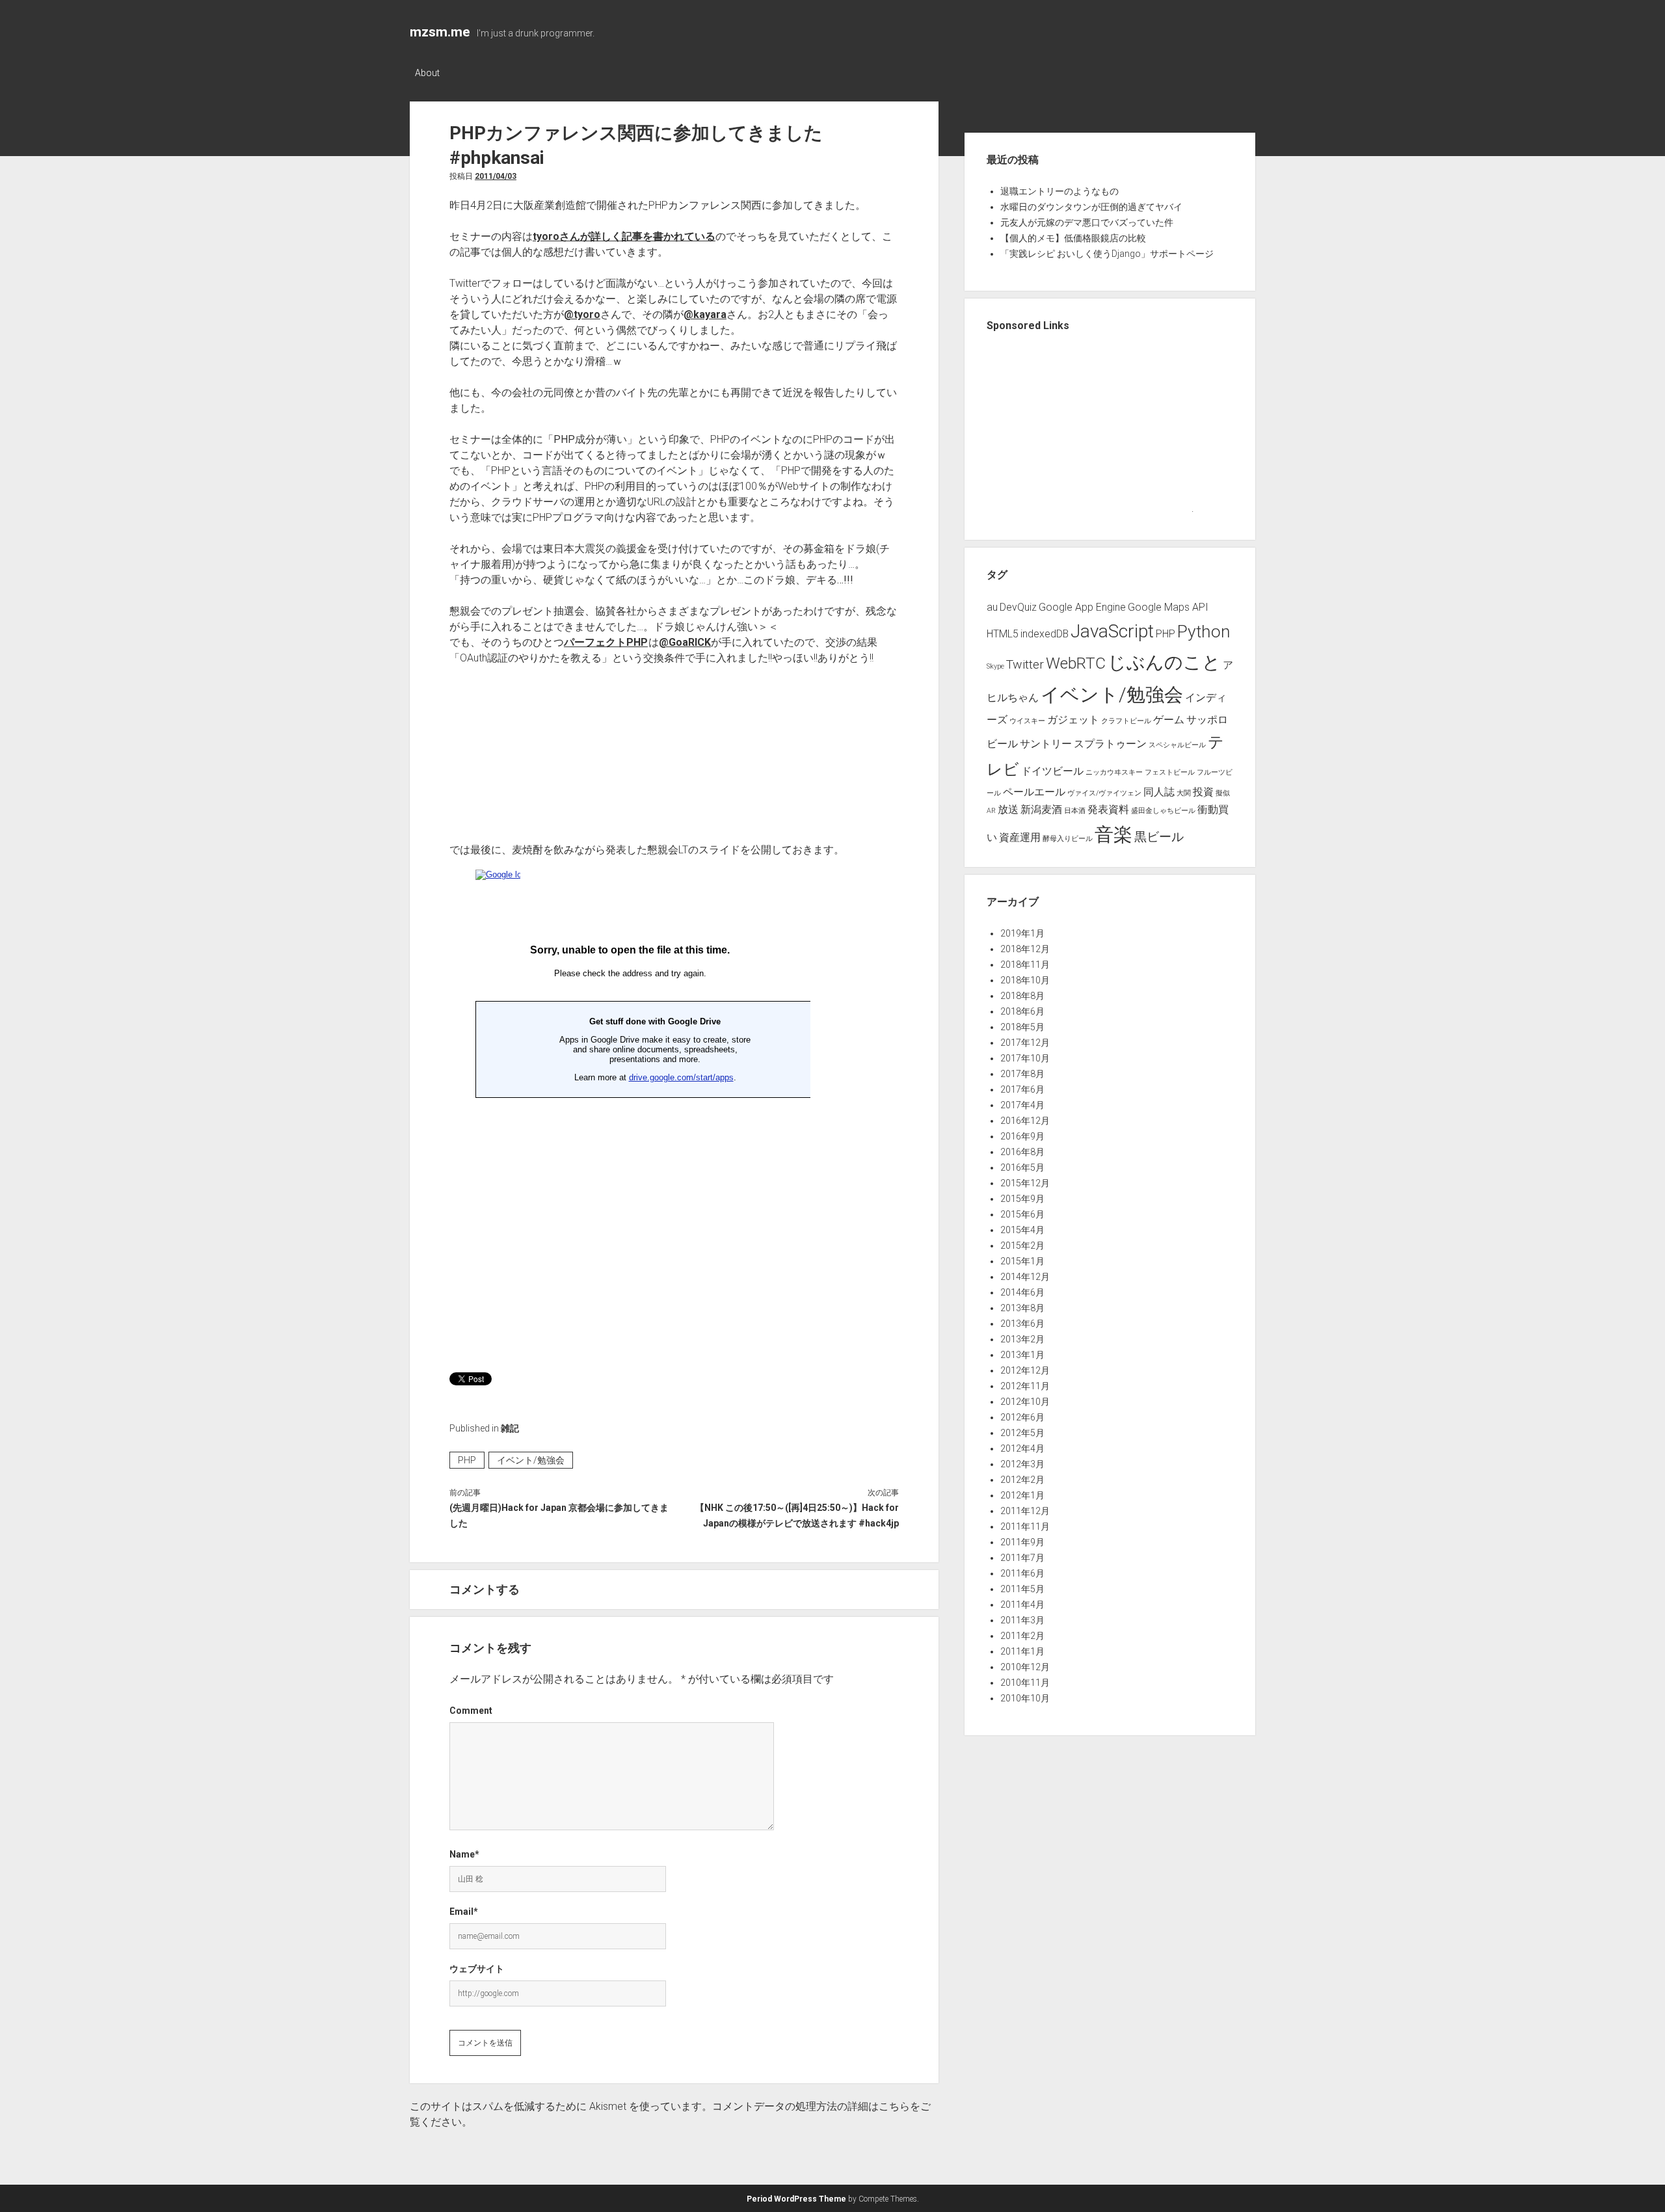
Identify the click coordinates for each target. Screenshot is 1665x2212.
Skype (995, 666)
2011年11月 (1025, 1526)
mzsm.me (440, 32)
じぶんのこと (1164, 662)
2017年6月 (1022, 1089)
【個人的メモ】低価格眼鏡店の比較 (1073, 238)
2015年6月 (1022, 1214)
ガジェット (1073, 720)
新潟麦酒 (1041, 809)
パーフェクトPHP (606, 642)
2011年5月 (1022, 1589)
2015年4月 (1022, 1230)
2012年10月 (1025, 1402)
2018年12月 (1025, 949)
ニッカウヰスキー (1114, 772)
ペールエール (1034, 792)
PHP (467, 1460)
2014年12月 (1025, 1277)
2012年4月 (1022, 1448)
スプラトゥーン (1110, 744)
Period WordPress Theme (796, 2199)
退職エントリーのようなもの (1059, 191)
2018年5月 (1022, 1027)
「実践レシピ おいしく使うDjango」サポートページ (1107, 254)
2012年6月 (1022, 1417)
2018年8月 (1022, 996)
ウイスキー (1027, 721)
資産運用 (1020, 837)
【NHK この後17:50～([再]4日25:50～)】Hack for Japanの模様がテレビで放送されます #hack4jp (797, 1515)
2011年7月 (1022, 1558)
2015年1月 (1022, 1261)
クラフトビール (1126, 721)
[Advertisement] (782, 1262)
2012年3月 (1022, 1464)
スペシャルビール (1177, 745)
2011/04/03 (496, 176)
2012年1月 (1022, 1495)
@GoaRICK (685, 642)
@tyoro (582, 314)
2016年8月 (1022, 1152)
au (992, 607)
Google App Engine (1082, 607)
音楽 (1113, 834)
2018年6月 (1022, 1011)
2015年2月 (1022, 1246)
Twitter (1025, 664)
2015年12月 (1025, 1183)
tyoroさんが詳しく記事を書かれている (624, 236)
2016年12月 (1025, 1121)
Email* (464, 1912)
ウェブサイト (477, 1969)
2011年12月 (1025, 1511)
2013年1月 (1022, 1355)
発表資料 (1108, 809)
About (427, 73)
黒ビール (1159, 837)
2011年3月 (1022, 1620)
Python (1204, 631)
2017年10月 (1025, 1058)
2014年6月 (1022, 1292)
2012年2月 (1022, 1480)
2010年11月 (1025, 1683)
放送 (1008, 809)
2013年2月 (1022, 1339)
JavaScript (1112, 631)
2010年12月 (1025, 1667)
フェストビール (1170, 772)
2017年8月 (1022, 1074)
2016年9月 (1022, 1136)
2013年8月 (1022, 1308)
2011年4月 (1022, 1605)
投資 (1203, 792)
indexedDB (1045, 634)
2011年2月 (1022, 1636)
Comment (471, 1711)
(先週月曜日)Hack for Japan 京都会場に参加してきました (559, 1515)
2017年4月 (1022, 1105)
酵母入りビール (1068, 839)
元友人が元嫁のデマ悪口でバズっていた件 (1087, 222)
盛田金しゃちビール (1163, 811)
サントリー (1046, 744)
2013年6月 (1022, 1324)
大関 (1184, 793)
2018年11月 (1025, 965)
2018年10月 (1025, 980)
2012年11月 (1025, 1386)
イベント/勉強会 (531, 1460)
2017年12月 (1025, 1043)
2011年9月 (1022, 1542)
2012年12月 (1025, 1370)
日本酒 (1075, 811)
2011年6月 (1022, 1573)
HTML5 (1003, 634)
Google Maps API (1168, 607)
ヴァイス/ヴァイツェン (1104, 793)
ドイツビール (1052, 771)
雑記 (510, 1428)
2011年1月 (1022, 1651)
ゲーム (1169, 720)
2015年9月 (1022, 1199)
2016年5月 (1022, 1167)
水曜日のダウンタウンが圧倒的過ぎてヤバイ (1091, 207)
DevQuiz (1018, 607)
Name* (464, 1854)
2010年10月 (1025, 1698)
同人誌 (1159, 792)
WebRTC (1076, 663)
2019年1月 (1022, 933)
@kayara (705, 314)
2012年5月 (1022, 1433)
